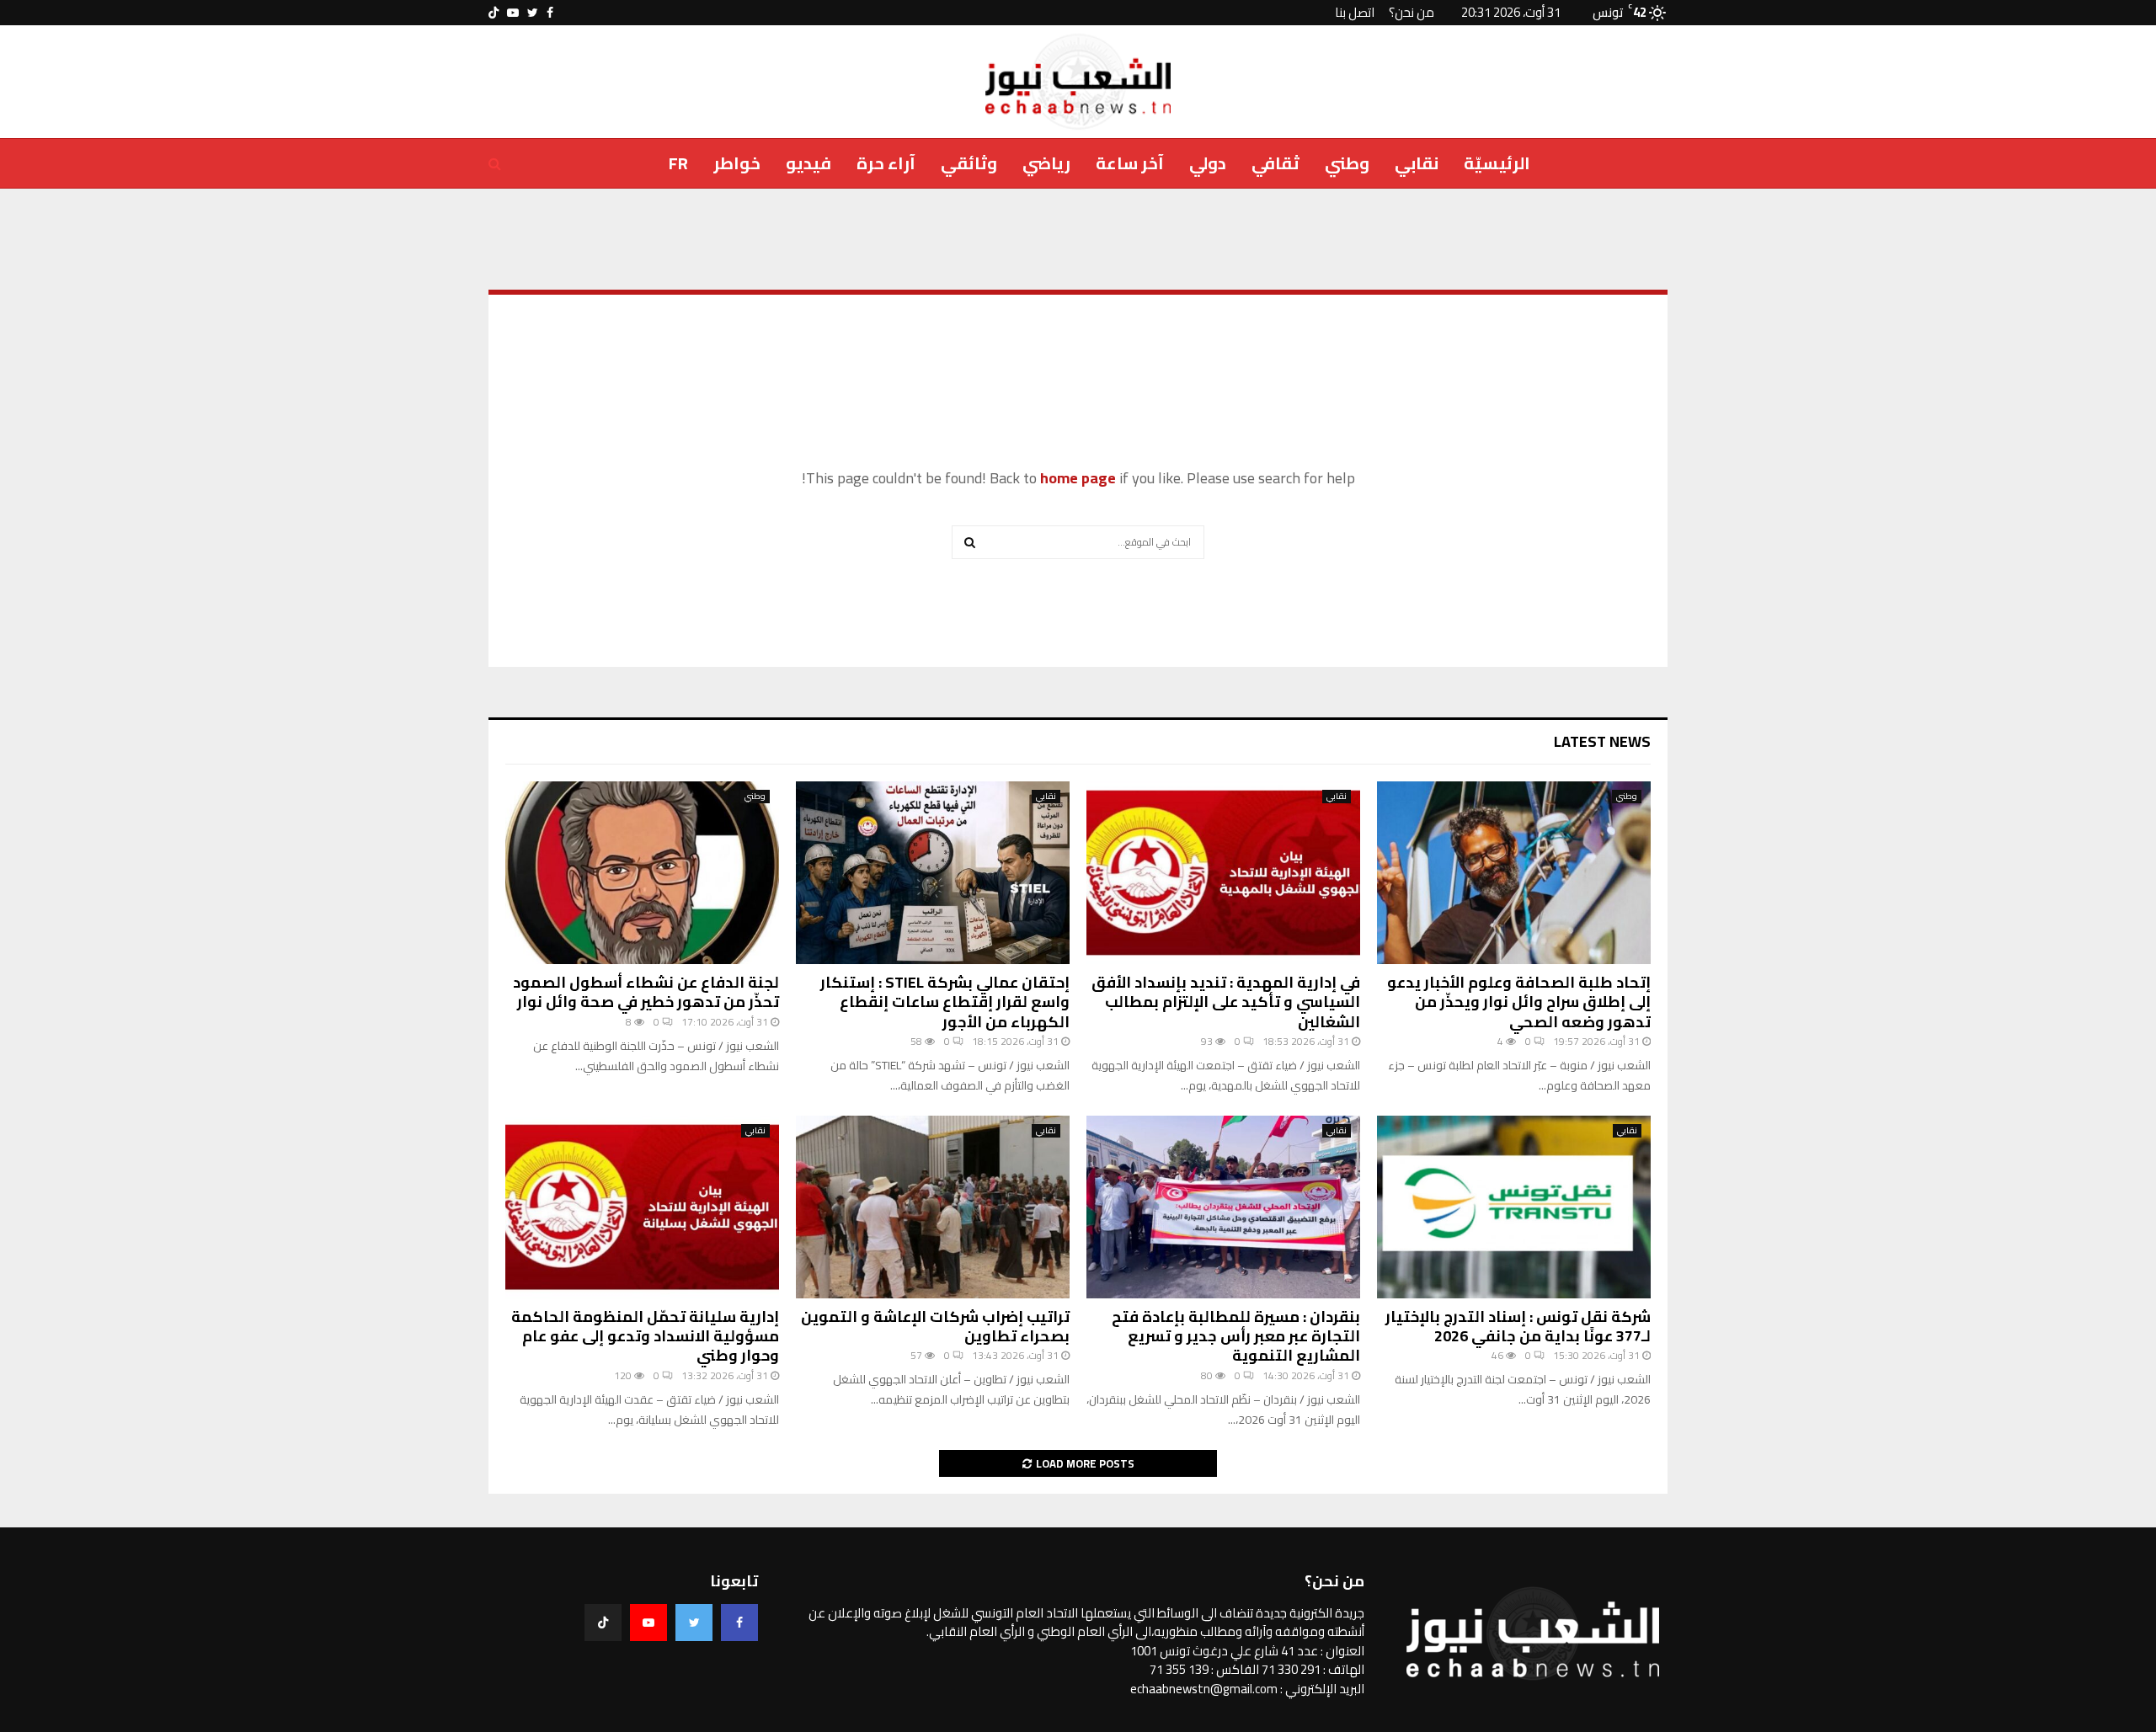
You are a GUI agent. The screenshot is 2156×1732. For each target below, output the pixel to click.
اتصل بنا (1355, 12)
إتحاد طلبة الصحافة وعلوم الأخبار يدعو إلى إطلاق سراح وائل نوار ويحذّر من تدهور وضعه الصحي (1519, 1002)
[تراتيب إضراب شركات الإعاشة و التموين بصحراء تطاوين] (933, 1207)
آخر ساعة (1130, 163)
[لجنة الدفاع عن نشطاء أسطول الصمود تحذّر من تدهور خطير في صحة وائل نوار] (642, 873)
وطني (1347, 163)
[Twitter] (694, 1623)
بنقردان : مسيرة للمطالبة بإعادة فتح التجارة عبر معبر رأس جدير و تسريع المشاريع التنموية (1236, 1336)
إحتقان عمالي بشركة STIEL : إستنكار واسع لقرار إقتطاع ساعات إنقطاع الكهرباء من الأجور (945, 1002)
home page (1078, 478)
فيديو (808, 163)
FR (678, 163)
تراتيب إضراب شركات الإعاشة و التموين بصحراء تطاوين (935, 1326)
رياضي (1046, 163)
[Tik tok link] (494, 13)
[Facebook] (739, 1623)
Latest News (1602, 741)
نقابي (1417, 163)
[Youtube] (648, 1623)
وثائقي (969, 163)
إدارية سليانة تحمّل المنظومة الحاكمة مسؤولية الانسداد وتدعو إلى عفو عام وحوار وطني (645, 1336)
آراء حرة (886, 163)
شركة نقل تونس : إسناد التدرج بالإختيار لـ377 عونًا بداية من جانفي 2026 (1518, 1326)
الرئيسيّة (1497, 163)
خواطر (737, 163)
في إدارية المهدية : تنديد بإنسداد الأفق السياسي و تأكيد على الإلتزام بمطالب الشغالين (1226, 1002)
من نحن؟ (1412, 12)
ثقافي (1275, 163)
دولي (1208, 163)
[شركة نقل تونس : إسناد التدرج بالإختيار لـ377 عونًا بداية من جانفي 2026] (1514, 1207)
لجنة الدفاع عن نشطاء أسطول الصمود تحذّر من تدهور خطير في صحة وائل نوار (646, 992)
